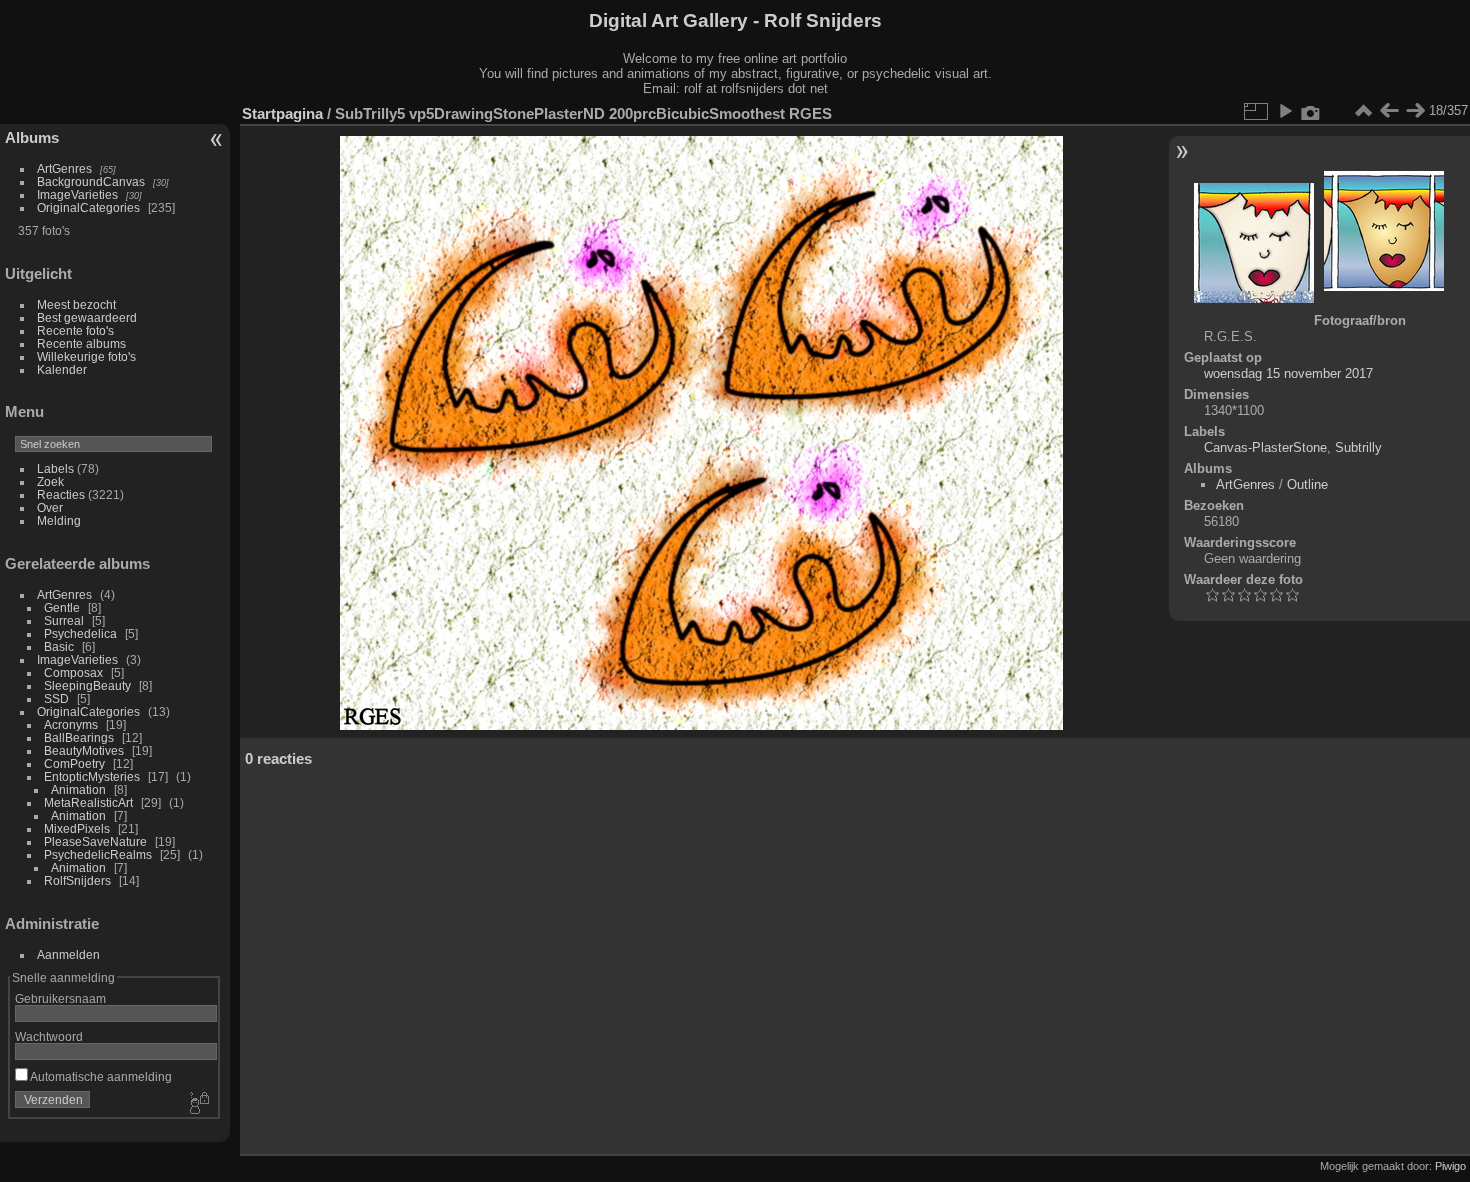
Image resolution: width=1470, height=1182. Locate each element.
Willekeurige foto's (86, 356)
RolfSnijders (77, 880)
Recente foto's (75, 330)
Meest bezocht (76, 304)
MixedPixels (77, 828)
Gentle (62, 607)
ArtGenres (64, 168)
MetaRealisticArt (88, 802)
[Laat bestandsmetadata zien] (1311, 111)
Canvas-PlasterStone (1265, 447)
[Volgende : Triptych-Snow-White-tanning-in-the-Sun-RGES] (1415, 111)
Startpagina (282, 113)
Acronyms (71, 724)
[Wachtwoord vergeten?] (198, 1104)
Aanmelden (68, 954)
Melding (59, 520)
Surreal (64, 620)
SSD (56, 698)
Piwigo (1450, 1166)
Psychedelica (80, 633)
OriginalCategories (88, 207)
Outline (1307, 484)
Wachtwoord (49, 1036)
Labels (55, 468)
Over (50, 507)
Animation (78, 789)
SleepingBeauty (87, 685)
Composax (73, 672)
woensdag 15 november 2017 (1288, 373)
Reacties (61, 494)
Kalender (62, 369)
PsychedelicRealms (98, 854)
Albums (32, 137)
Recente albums (81, 343)
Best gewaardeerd (87, 317)
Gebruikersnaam (60, 998)
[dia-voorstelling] (1285, 111)
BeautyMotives (84, 750)
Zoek (50, 481)
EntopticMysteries (92, 776)
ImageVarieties (77, 194)
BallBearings (79, 737)
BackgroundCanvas (91, 181)
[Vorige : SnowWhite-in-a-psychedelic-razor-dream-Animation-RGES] (1389, 111)
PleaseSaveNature (95, 841)
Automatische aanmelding (100, 1076)
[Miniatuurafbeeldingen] (1363, 111)
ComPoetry (74, 763)
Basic (59, 646)
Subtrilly (1358, 447)
